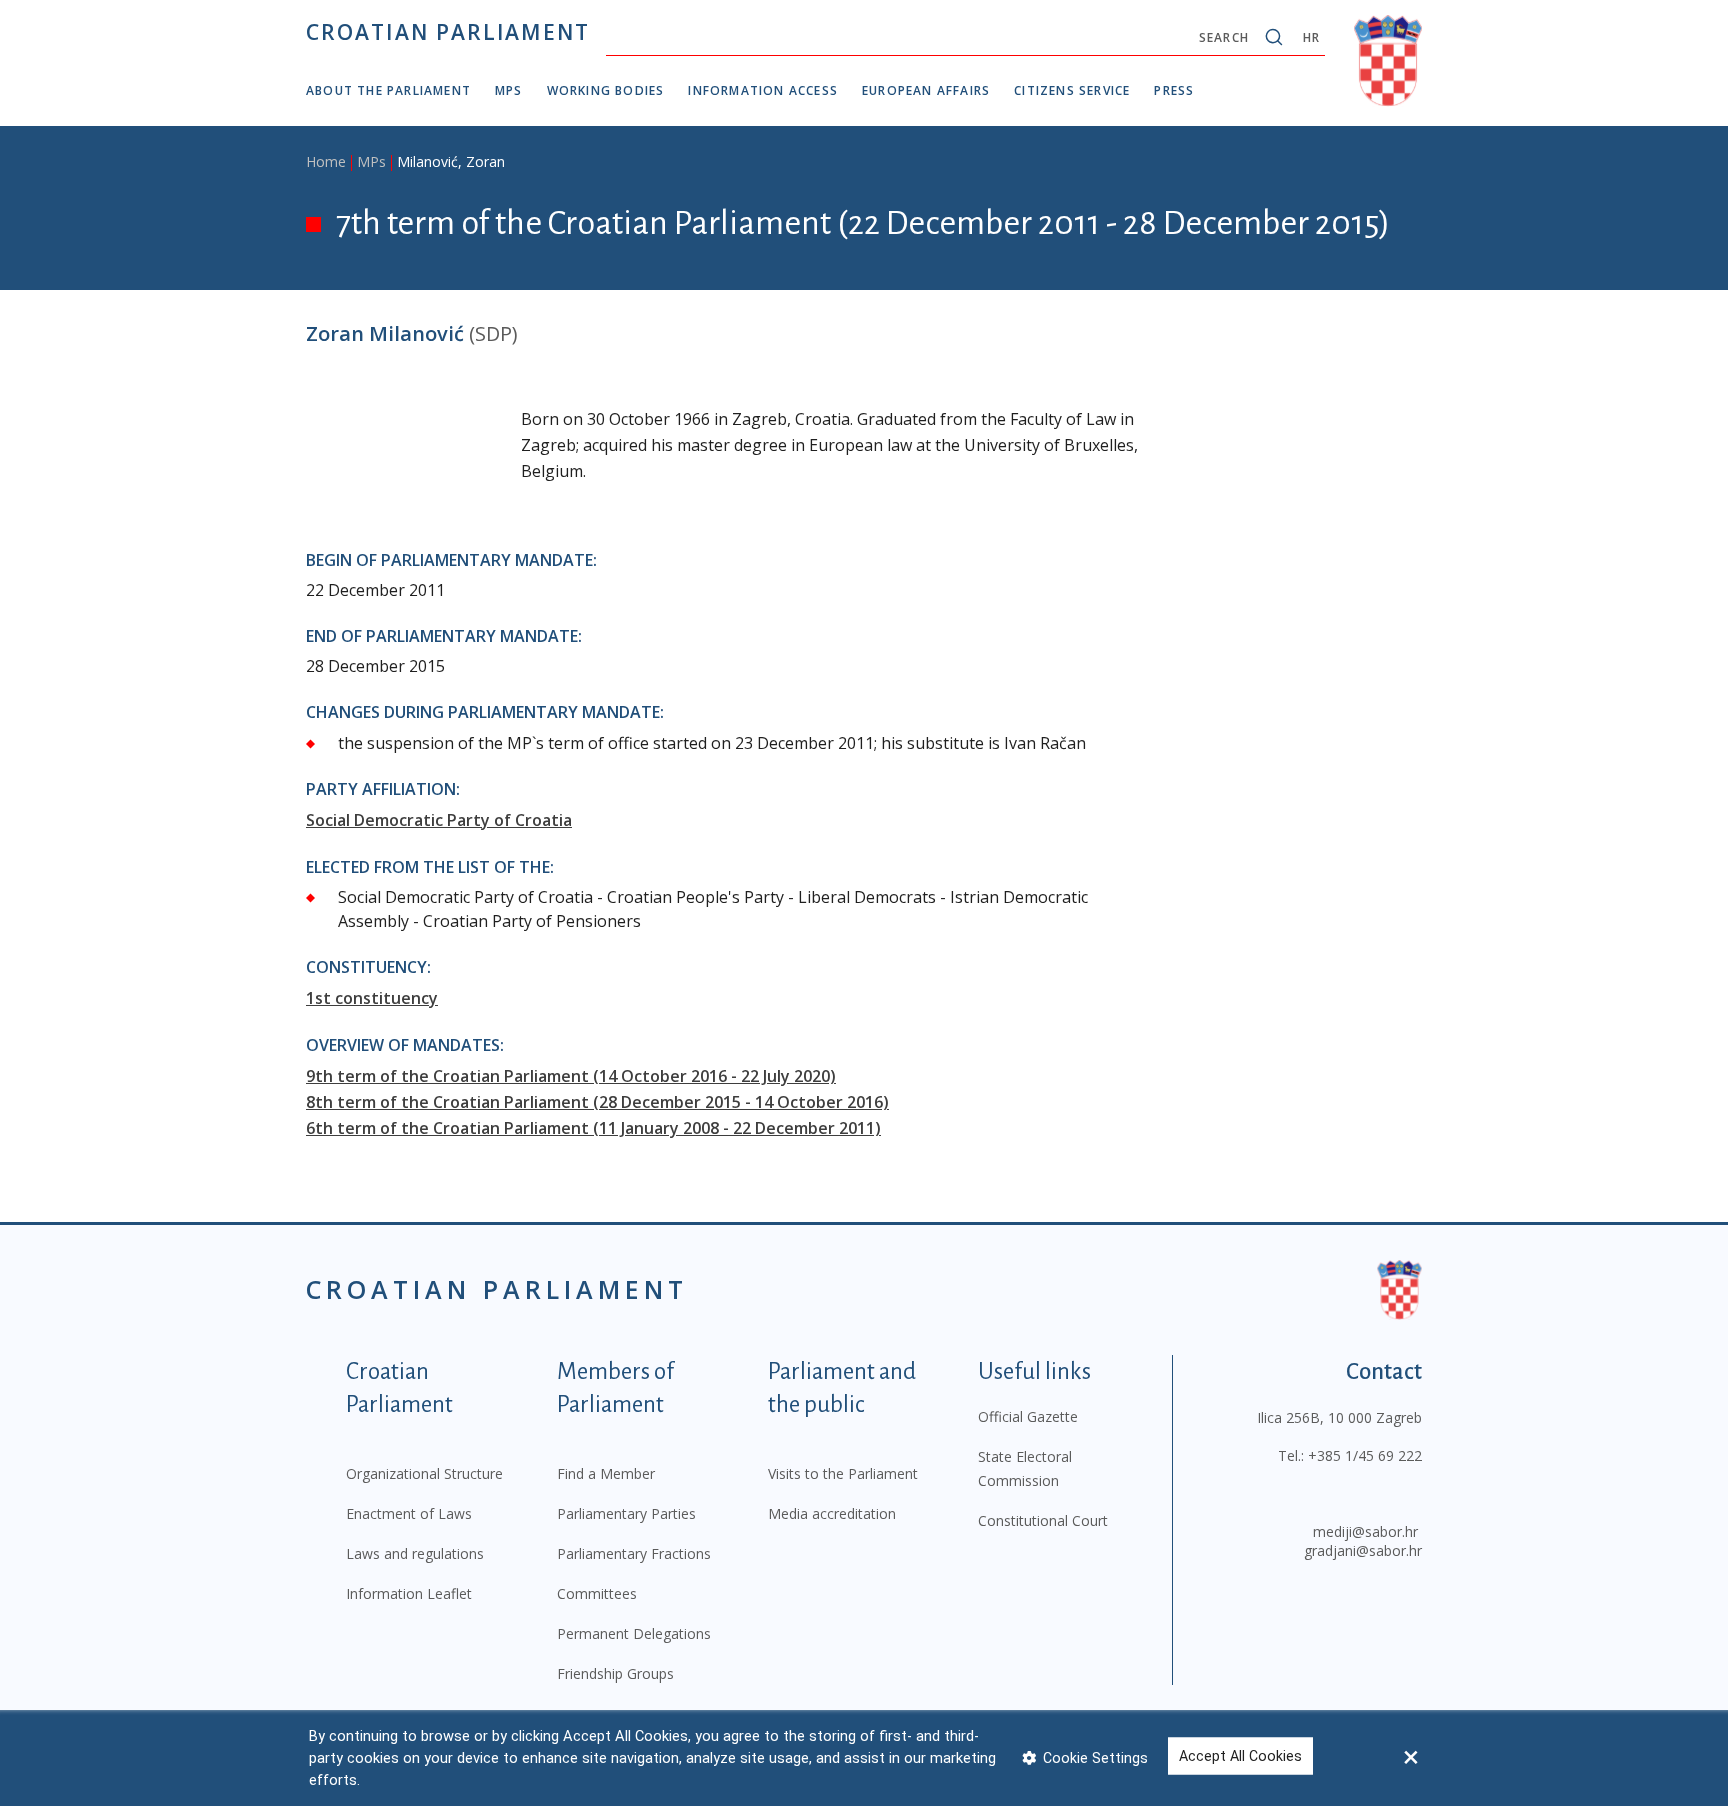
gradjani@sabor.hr (1363, 1550)
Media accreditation (832, 1513)
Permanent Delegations (634, 1633)
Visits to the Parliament (843, 1473)
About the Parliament (388, 90)
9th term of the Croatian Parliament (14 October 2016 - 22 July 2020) (571, 1076)
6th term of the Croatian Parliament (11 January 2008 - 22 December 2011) (593, 1128)
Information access (763, 90)
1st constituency (372, 998)
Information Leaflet (409, 1593)
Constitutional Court (1043, 1520)
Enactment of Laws (409, 1513)
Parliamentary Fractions (634, 1553)
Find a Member (606, 1473)
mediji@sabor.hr (1365, 1531)
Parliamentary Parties (626, 1513)
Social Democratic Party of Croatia (439, 820)
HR (1311, 37)
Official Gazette (1028, 1416)
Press (1174, 90)
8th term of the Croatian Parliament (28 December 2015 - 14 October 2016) (597, 1102)
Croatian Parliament (448, 32)
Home (326, 161)
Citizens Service (1072, 90)
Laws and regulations (415, 1553)
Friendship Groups (615, 1673)
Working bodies (606, 90)
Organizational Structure (424, 1473)
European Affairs (926, 90)
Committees (597, 1593)
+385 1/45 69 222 (1365, 1455)
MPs (509, 90)
